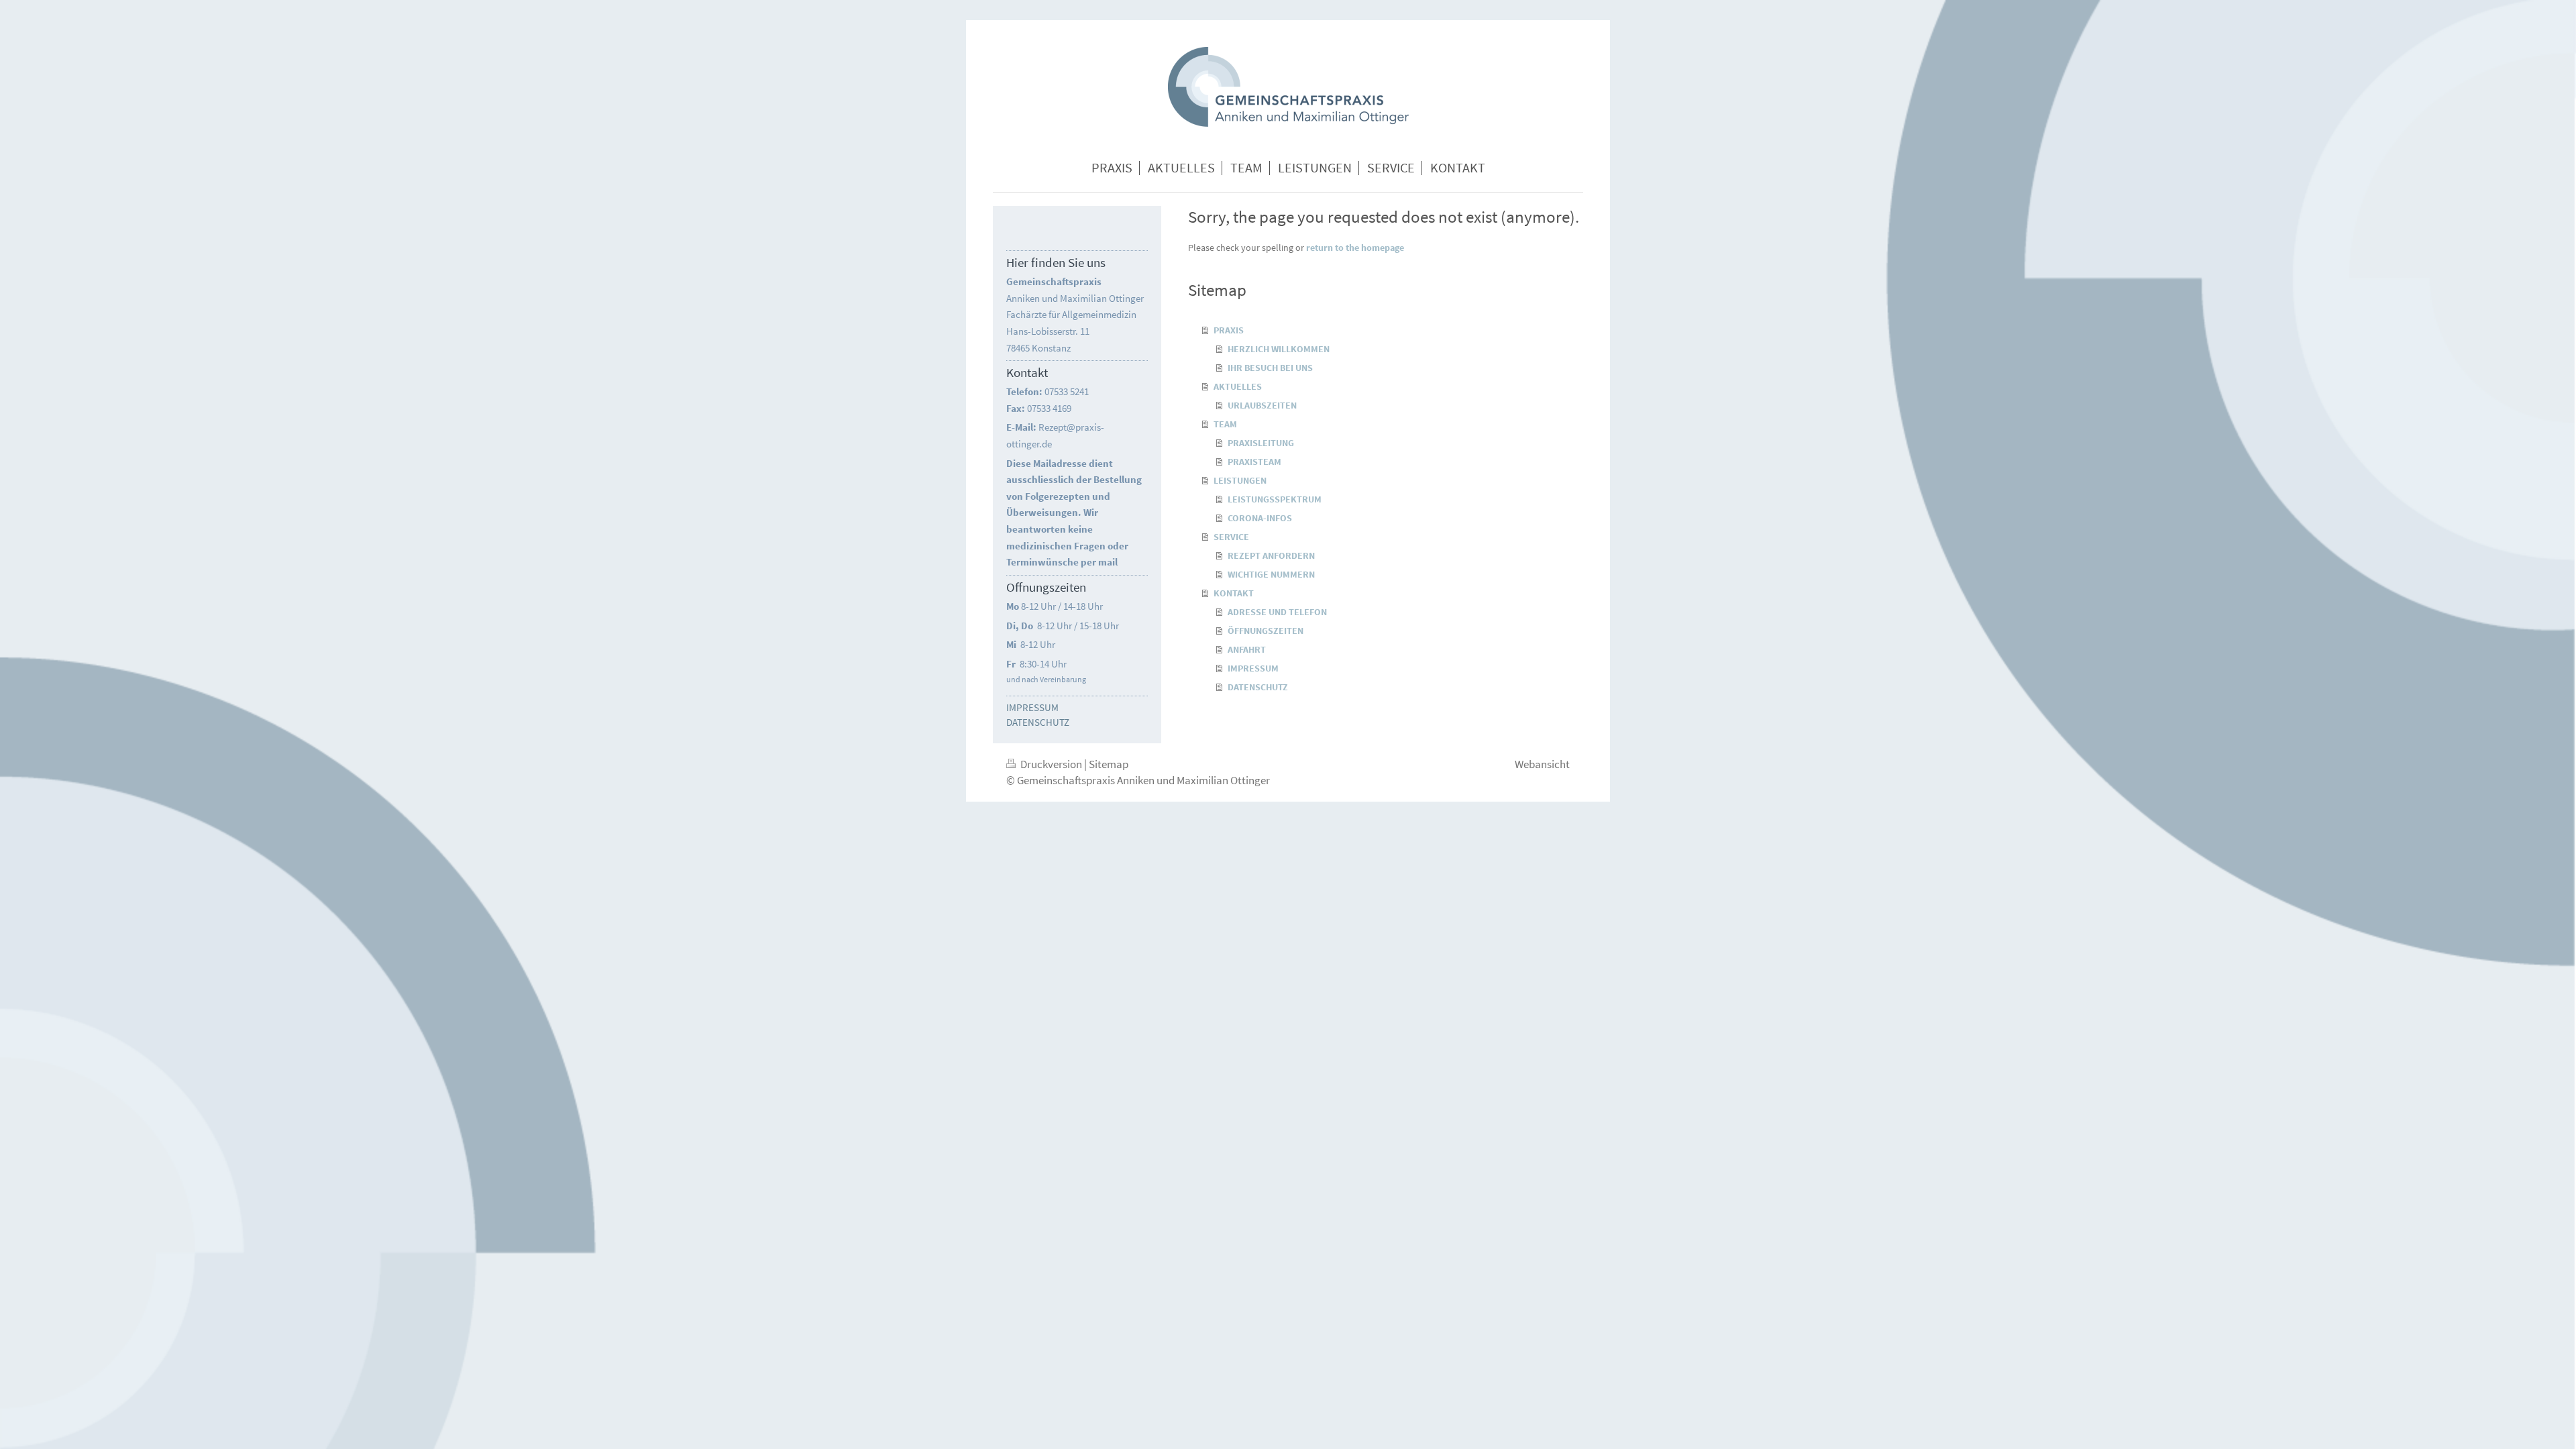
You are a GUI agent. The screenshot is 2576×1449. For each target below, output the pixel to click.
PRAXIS (1229, 330)
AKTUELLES (1238, 386)
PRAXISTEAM (1254, 462)
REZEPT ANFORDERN (1271, 555)
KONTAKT (1234, 593)
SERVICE (1231, 537)
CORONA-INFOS (1260, 518)
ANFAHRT (1247, 649)
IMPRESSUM (1253, 668)
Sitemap (1109, 764)
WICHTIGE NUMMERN (1271, 574)
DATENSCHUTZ (1258, 687)
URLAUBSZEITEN (1262, 405)
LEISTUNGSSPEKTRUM (1275, 499)
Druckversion (1051, 764)
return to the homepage (1355, 248)
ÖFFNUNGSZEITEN (1266, 631)
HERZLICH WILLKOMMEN (1279, 349)
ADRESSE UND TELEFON (1277, 612)
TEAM (1225, 424)
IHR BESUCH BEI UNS (1270, 368)
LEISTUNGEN (1240, 480)
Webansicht (1542, 764)
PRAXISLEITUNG (1261, 443)
